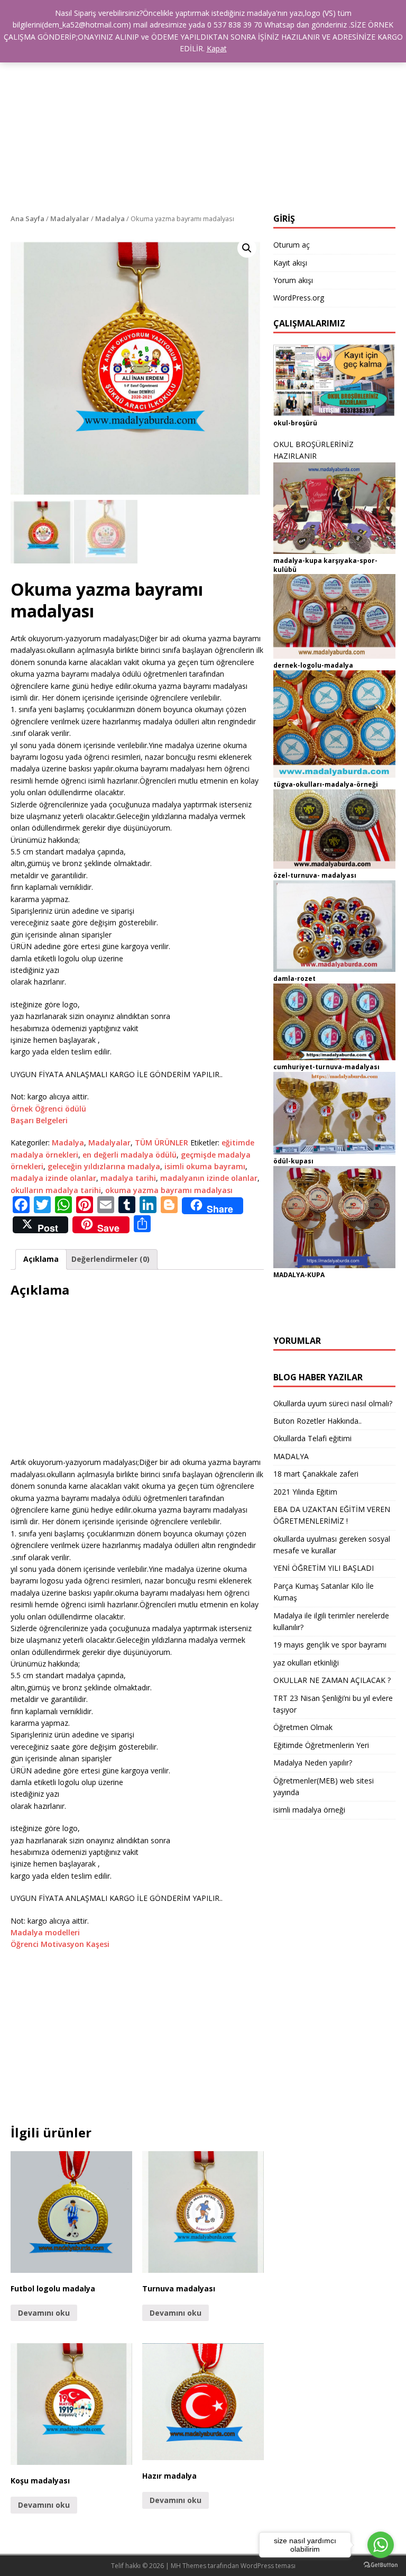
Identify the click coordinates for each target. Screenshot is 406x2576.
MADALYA (291, 1456)
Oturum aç (292, 245)
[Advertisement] (203, 134)
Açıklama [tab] (41, 1259)
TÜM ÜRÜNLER (162, 1143)
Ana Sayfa (27, 219)
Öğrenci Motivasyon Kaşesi (60, 1944)
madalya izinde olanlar (53, 1178)
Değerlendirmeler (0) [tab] (110, 1259)
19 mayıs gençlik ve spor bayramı (330, 1645)
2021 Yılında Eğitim (305, 1492)
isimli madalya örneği (309, 1810)
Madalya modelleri (45, 1932)
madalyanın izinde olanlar (209, 1178)
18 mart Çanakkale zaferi (316, 1474)
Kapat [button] (217, 48)
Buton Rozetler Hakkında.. (317, 1421)
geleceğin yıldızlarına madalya (104, 1166)
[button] (247, 248)
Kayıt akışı (290, 263)
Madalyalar (70, 219)
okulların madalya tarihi (56, 1190)
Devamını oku (44, 2313)
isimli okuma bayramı (205, 1166)
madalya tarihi (128, 1178)
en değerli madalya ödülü (130, 1155)
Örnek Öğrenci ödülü (48, 1109)
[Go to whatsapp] (381, 2545)
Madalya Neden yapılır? (313, 1763)
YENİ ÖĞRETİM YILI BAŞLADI (324, 1568)
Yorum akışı (293, 280)
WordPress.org (299, 298)
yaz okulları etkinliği (306, 1663)
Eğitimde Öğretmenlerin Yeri (321, 1745)
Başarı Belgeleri (39, 1120)
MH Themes (188, 2566)
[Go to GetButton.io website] (381, 2565)
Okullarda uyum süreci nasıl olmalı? (333, 1403)
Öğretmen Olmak (303, 1727)
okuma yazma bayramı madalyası (169, 1190)
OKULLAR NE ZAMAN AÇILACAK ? (332, 1680)
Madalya (110, 219)
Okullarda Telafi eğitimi (312, 1438)
